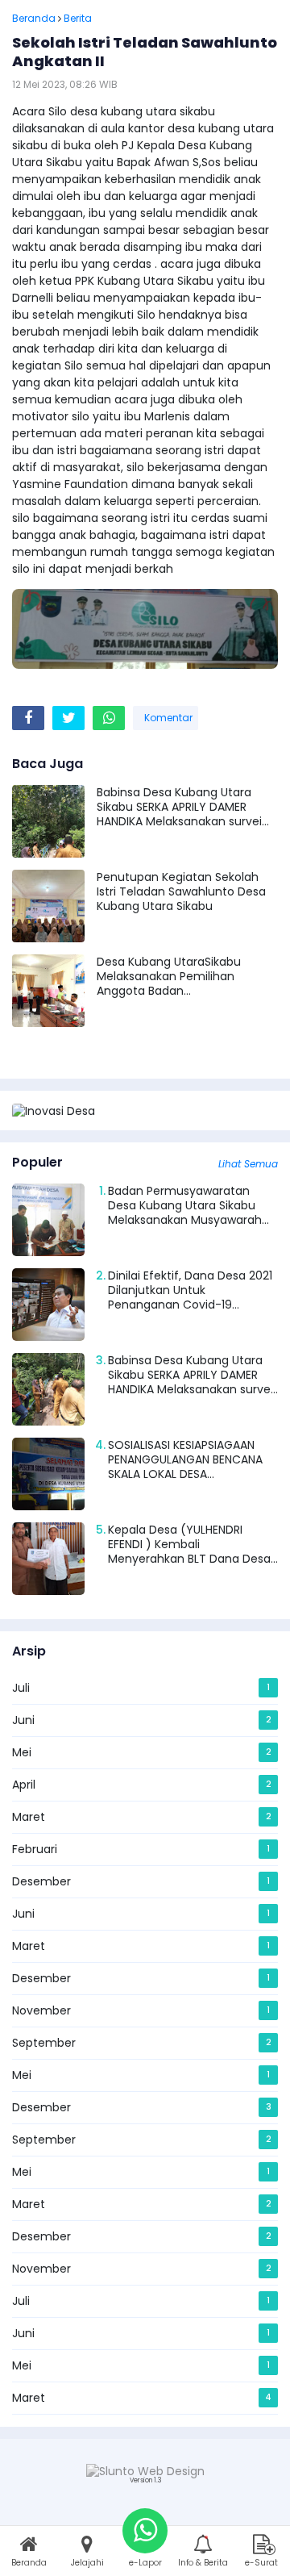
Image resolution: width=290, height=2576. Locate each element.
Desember (41, 1881)
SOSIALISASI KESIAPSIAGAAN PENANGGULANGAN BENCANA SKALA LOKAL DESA (185, 1459)
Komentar (167, 718)
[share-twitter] (68, 718)
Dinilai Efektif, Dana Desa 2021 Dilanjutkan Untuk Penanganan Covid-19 (190, 1290)
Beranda (34, 18)
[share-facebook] (28, 718)
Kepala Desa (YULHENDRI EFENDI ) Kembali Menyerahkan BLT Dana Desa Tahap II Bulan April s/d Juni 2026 (189, 1559)
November (41, 2010)
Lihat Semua (248, 1164)
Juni (23, 1720)
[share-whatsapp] (109, 718)
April (24, 1785)
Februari (35, 1849)
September (44, 2043)
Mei (22, 1752)
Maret (29, 1817)
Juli (21, 1688)
